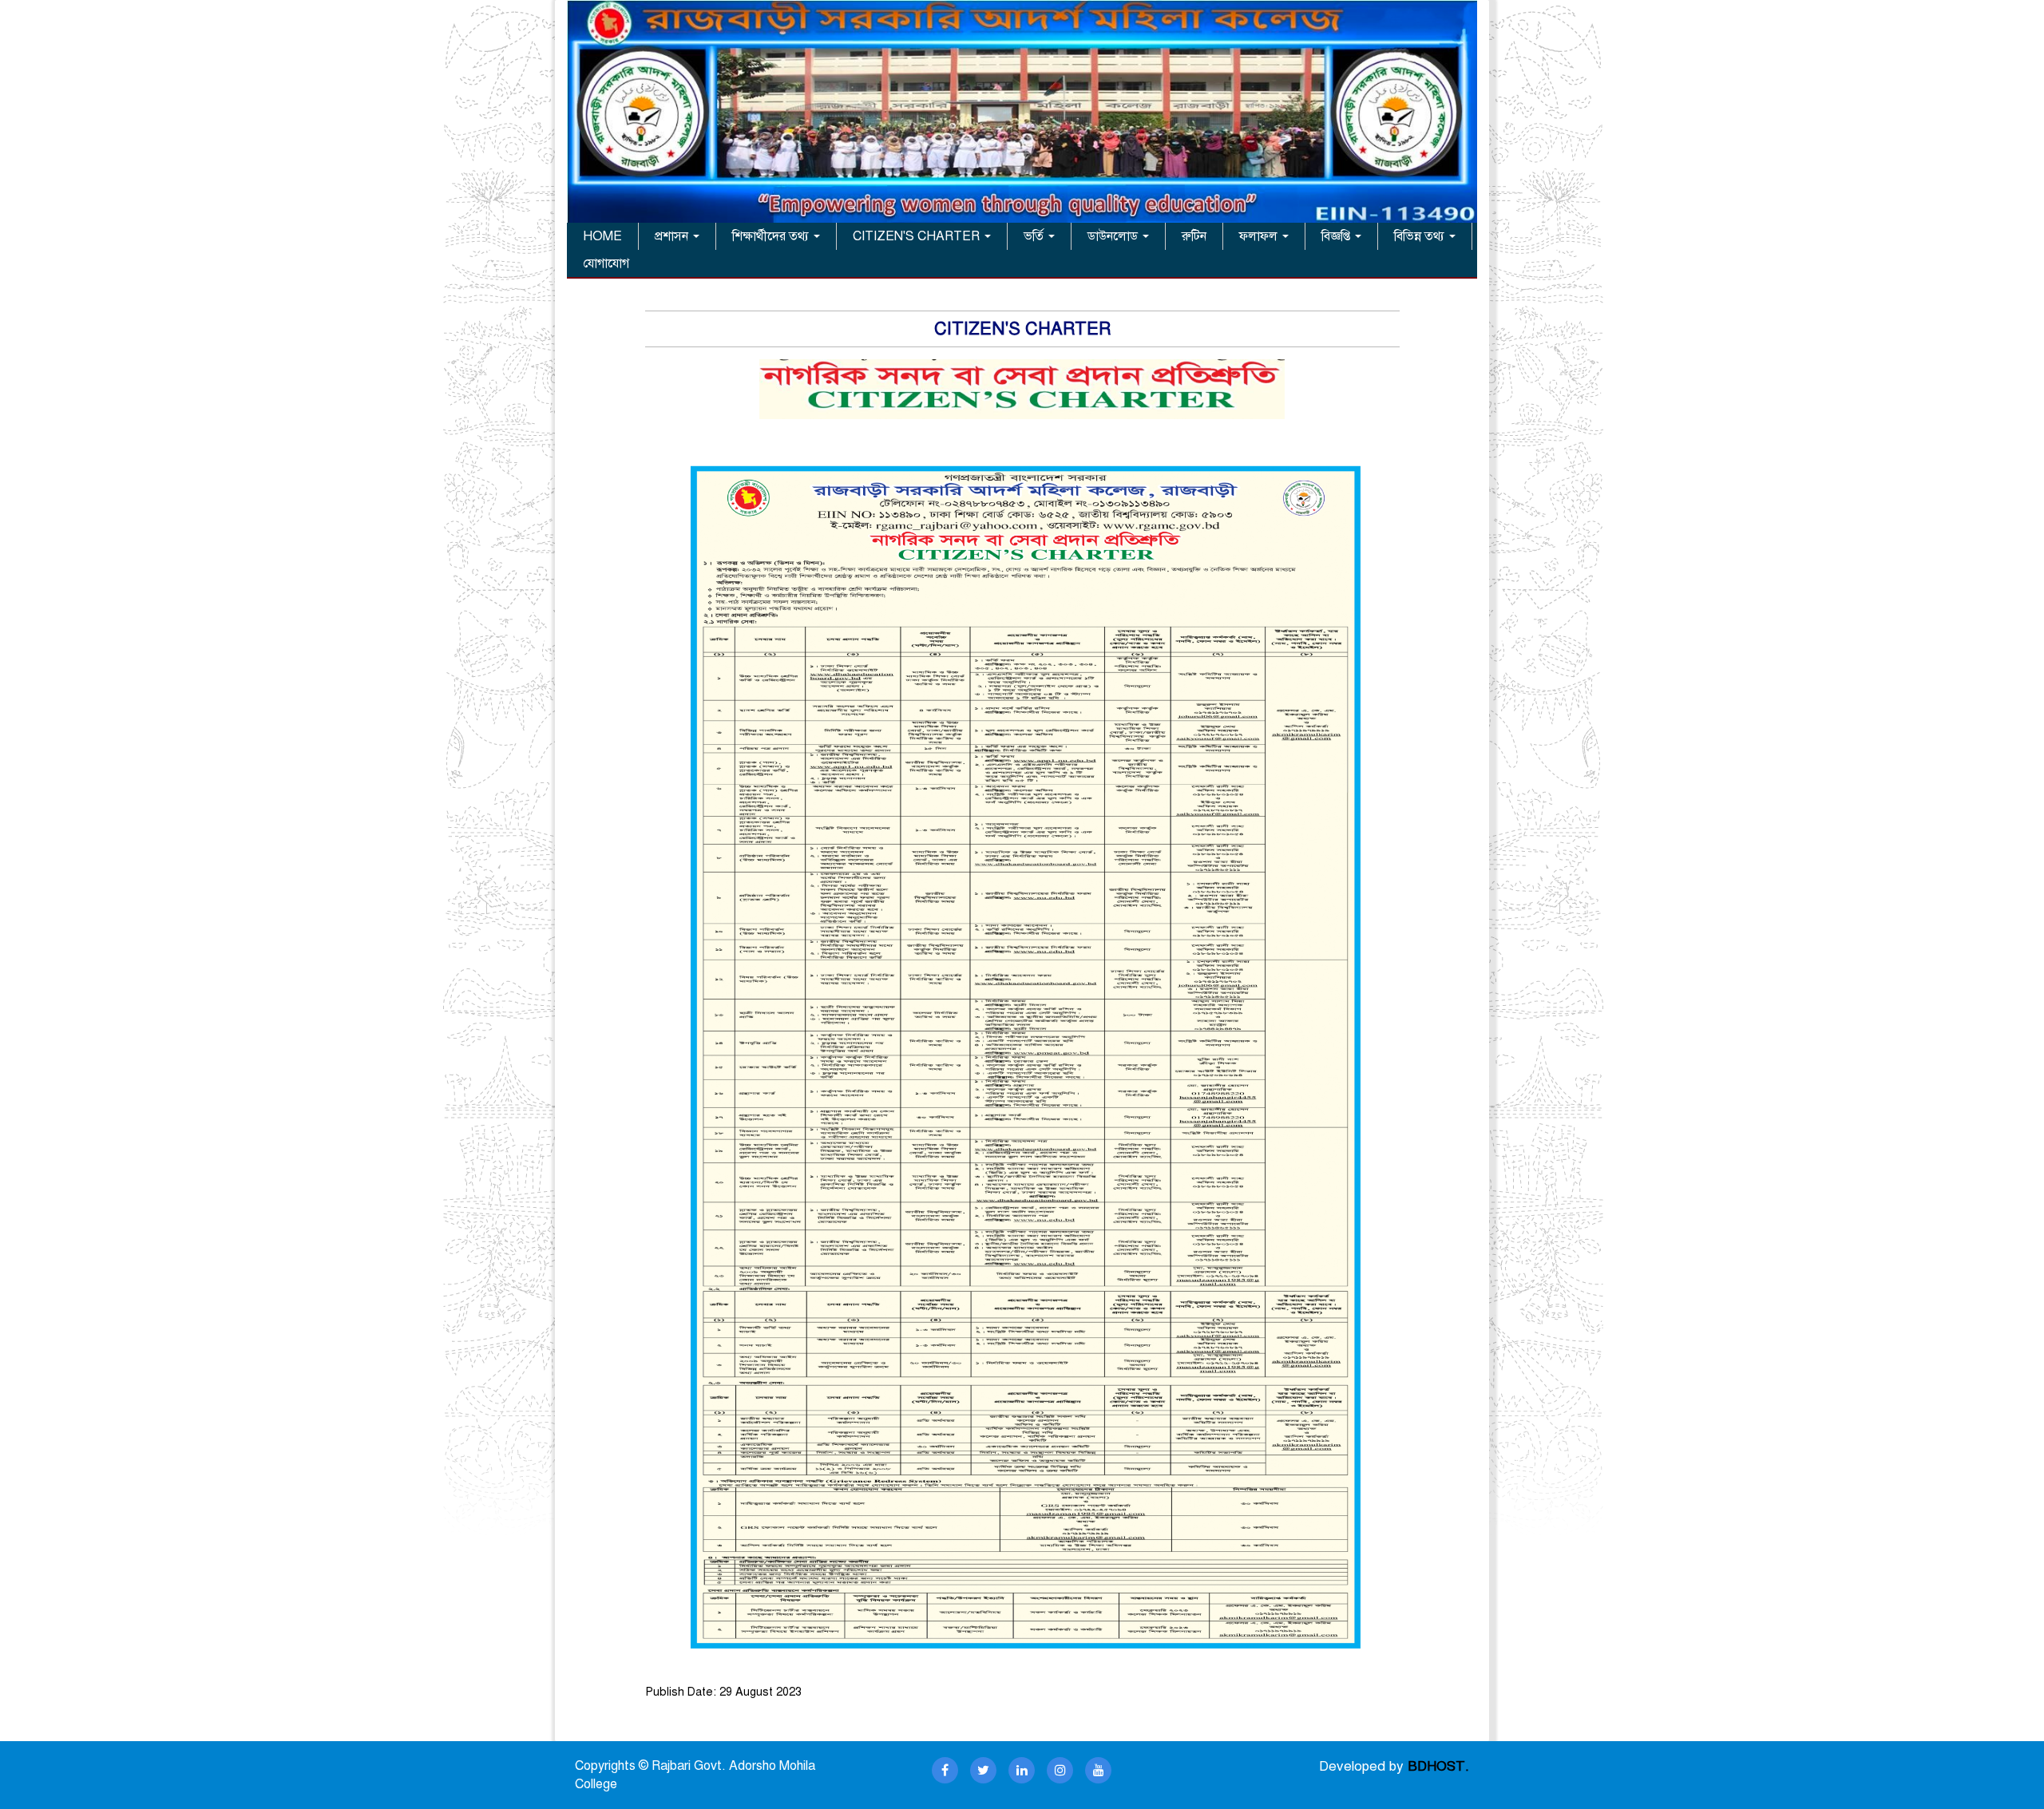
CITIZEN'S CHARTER (918, 236)
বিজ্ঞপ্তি (1337, 236)
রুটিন (1194, 236)
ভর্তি (1035, 236)
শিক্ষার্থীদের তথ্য (772, 236)
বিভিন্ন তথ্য (1421, 236)
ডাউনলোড (1114, 236)
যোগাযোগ (606, 263)
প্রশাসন (673, 236)
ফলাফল (1260, 236)
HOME (602, 236)
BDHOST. (1438, 1766)
